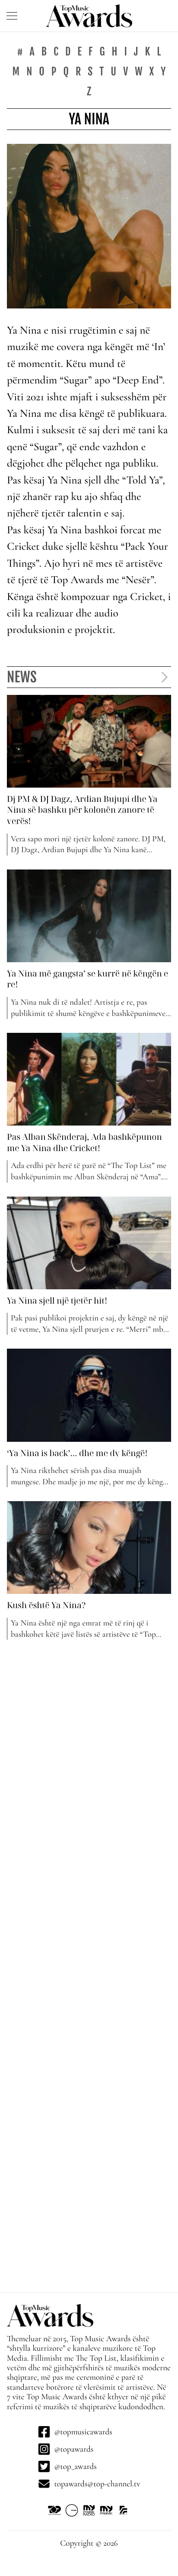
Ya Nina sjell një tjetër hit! (57, 1301)
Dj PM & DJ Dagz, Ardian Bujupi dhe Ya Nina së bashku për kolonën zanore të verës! (82, 810)
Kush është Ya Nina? (46, 1605)
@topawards (74, 2449)
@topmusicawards (83, 2432)
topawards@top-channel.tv (97, 2484)
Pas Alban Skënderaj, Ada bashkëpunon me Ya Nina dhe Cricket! (84, 1142)
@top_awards (75, 2466)
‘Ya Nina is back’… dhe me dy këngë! (77, 1453)
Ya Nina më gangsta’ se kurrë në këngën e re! (87, 979)
